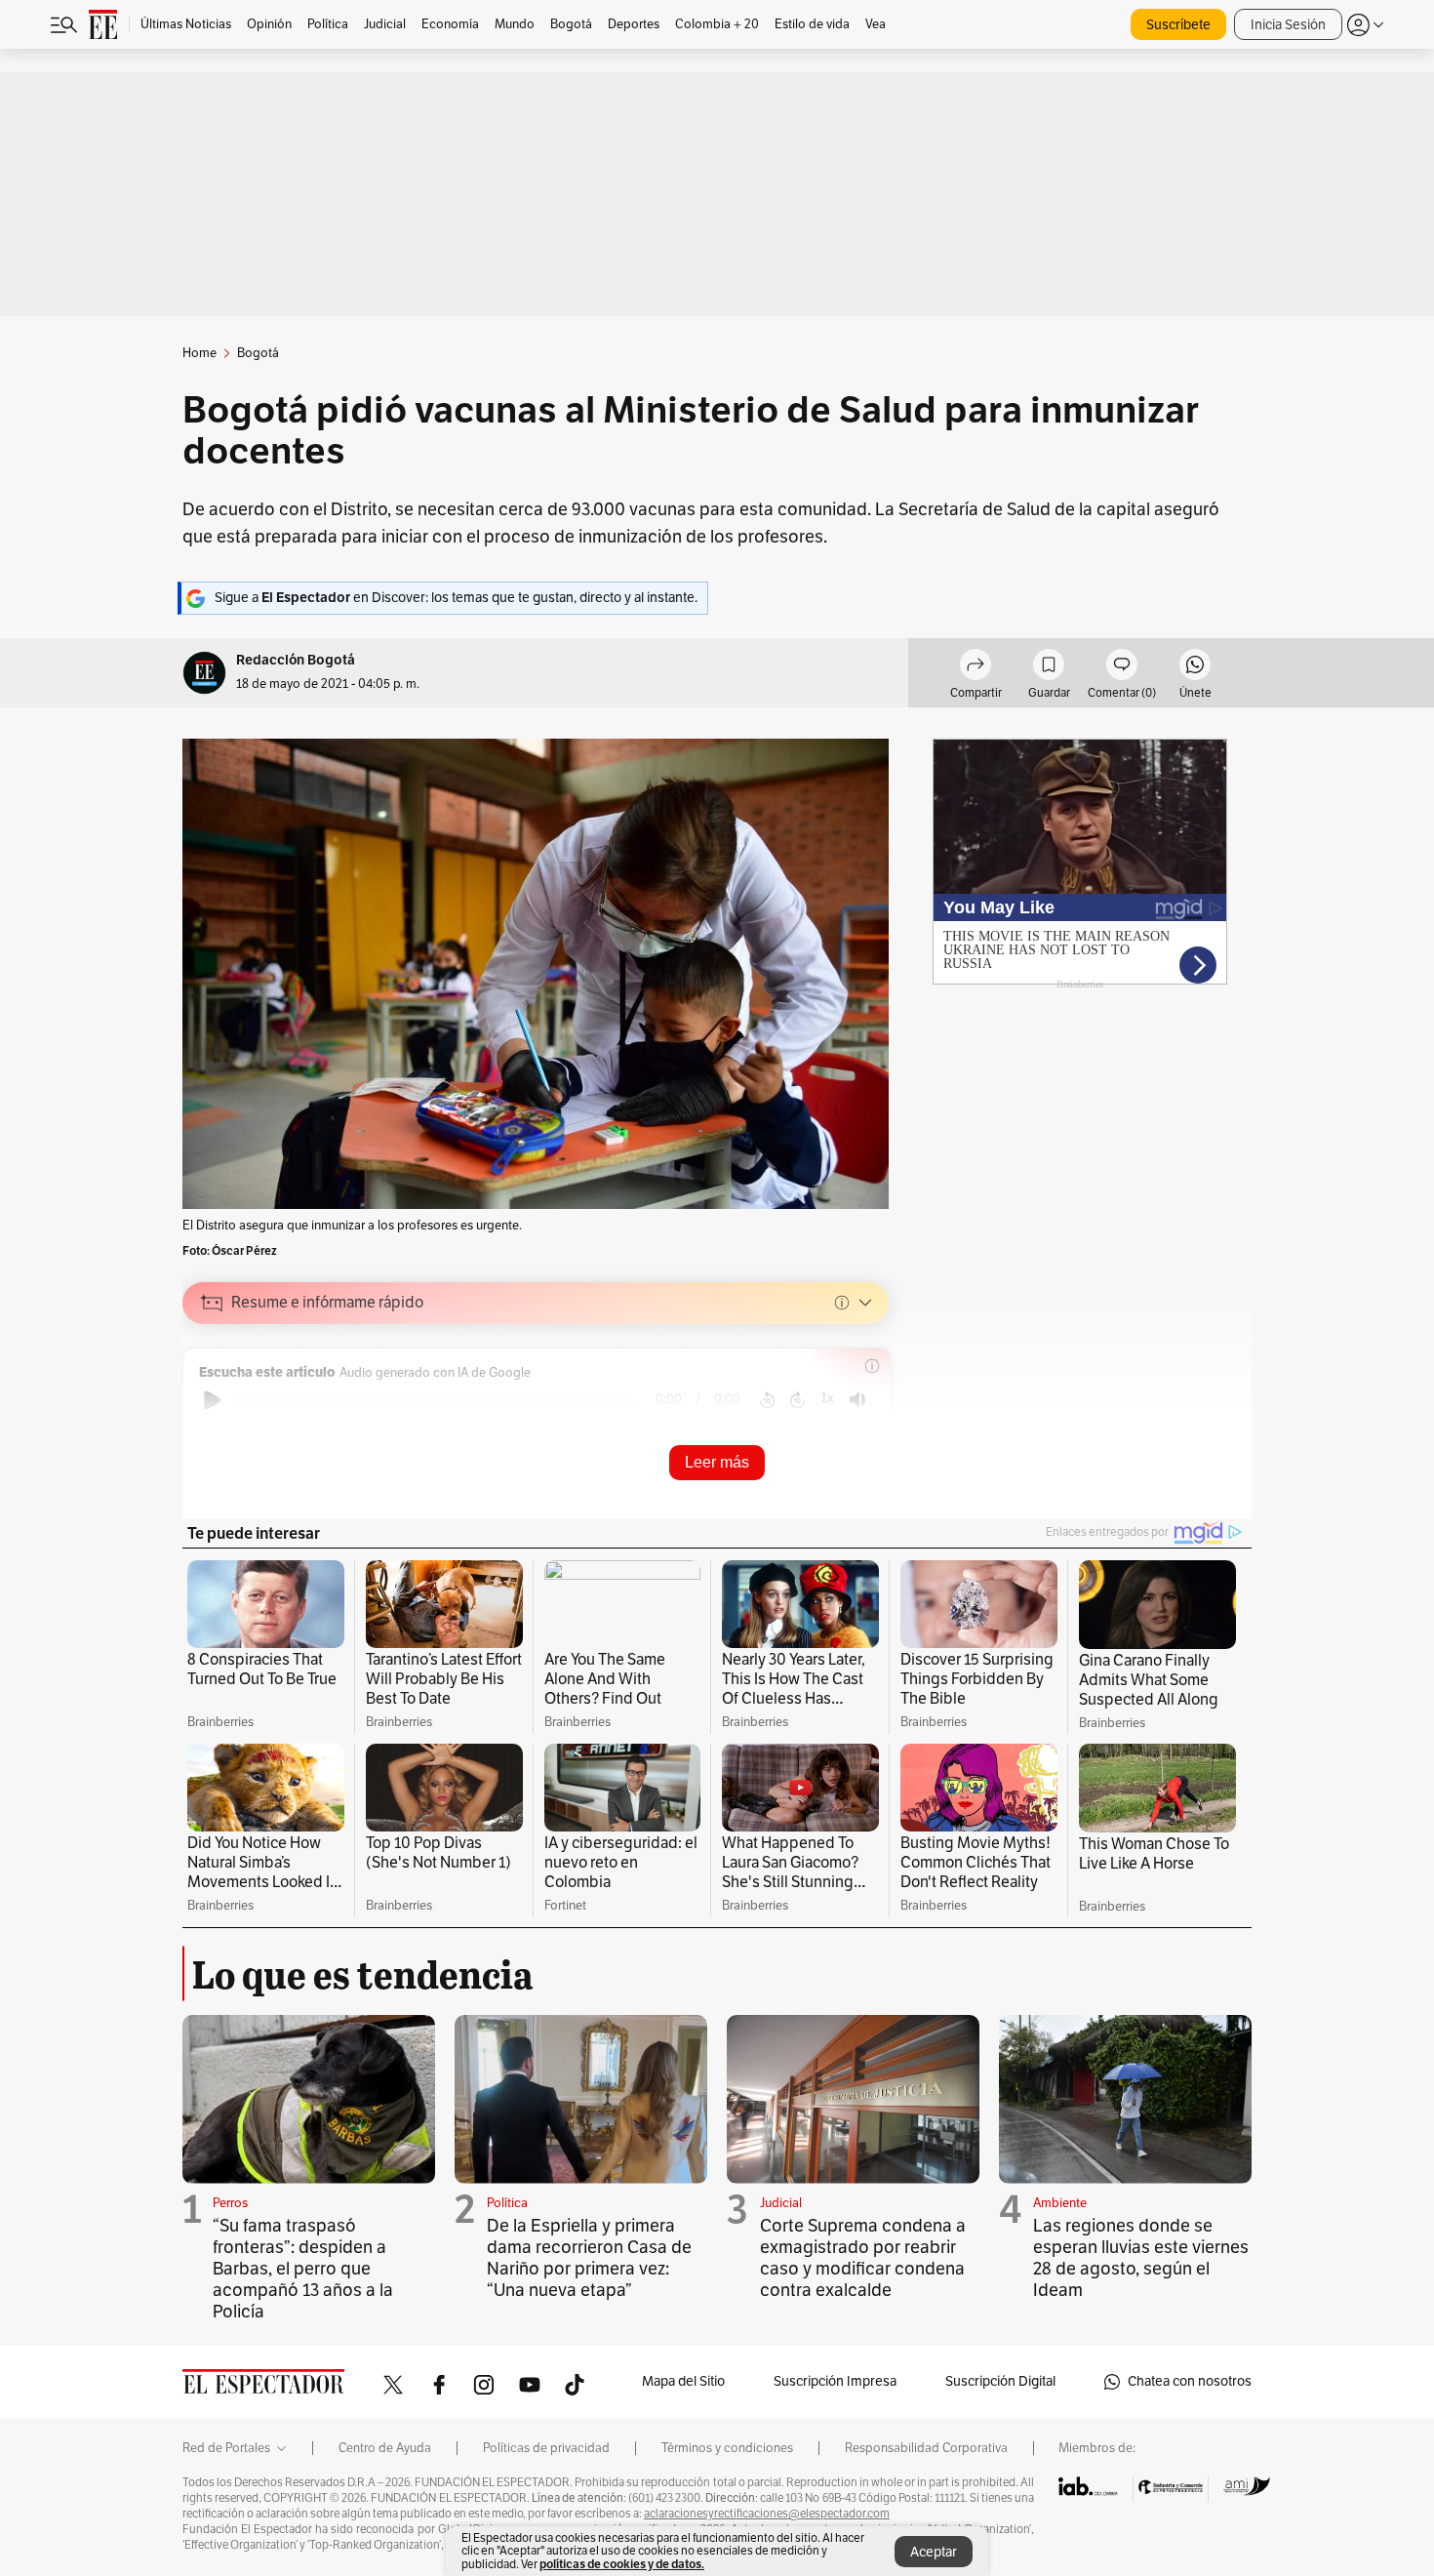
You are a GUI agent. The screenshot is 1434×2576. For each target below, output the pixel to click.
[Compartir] (976, 667)
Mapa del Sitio (683, 2381)
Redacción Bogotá (296, 660)
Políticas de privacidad (546, 2448)
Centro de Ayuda (385, 2448)
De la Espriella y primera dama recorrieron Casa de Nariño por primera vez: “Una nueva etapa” (589, 2258)
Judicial (781, 2203)
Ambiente (1060, 2203)
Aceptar (934, 2552)
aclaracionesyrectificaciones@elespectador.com (767, 2514)
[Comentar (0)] (1122, 667)
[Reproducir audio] (212, 1400)
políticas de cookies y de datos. (622, 2564)
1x (827, 1398)
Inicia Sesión (1288, 25)
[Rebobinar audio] (767, 1400)
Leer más (717, 1462)
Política (507, 2203)
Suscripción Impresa (835, 2381)
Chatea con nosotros (1190, 2381)
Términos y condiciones (727, 2448)
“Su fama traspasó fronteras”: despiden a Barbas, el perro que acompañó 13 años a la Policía (303, 2269)
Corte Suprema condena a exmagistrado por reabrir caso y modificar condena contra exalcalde (863, 2258)
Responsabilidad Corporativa (926, 2448)
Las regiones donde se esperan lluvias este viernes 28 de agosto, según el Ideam (1141, 2258)
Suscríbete (1178, 25)
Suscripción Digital (1000, 2381)
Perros (230, 2203)
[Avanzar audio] (797, 1400)
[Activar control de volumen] (857, 1400)
